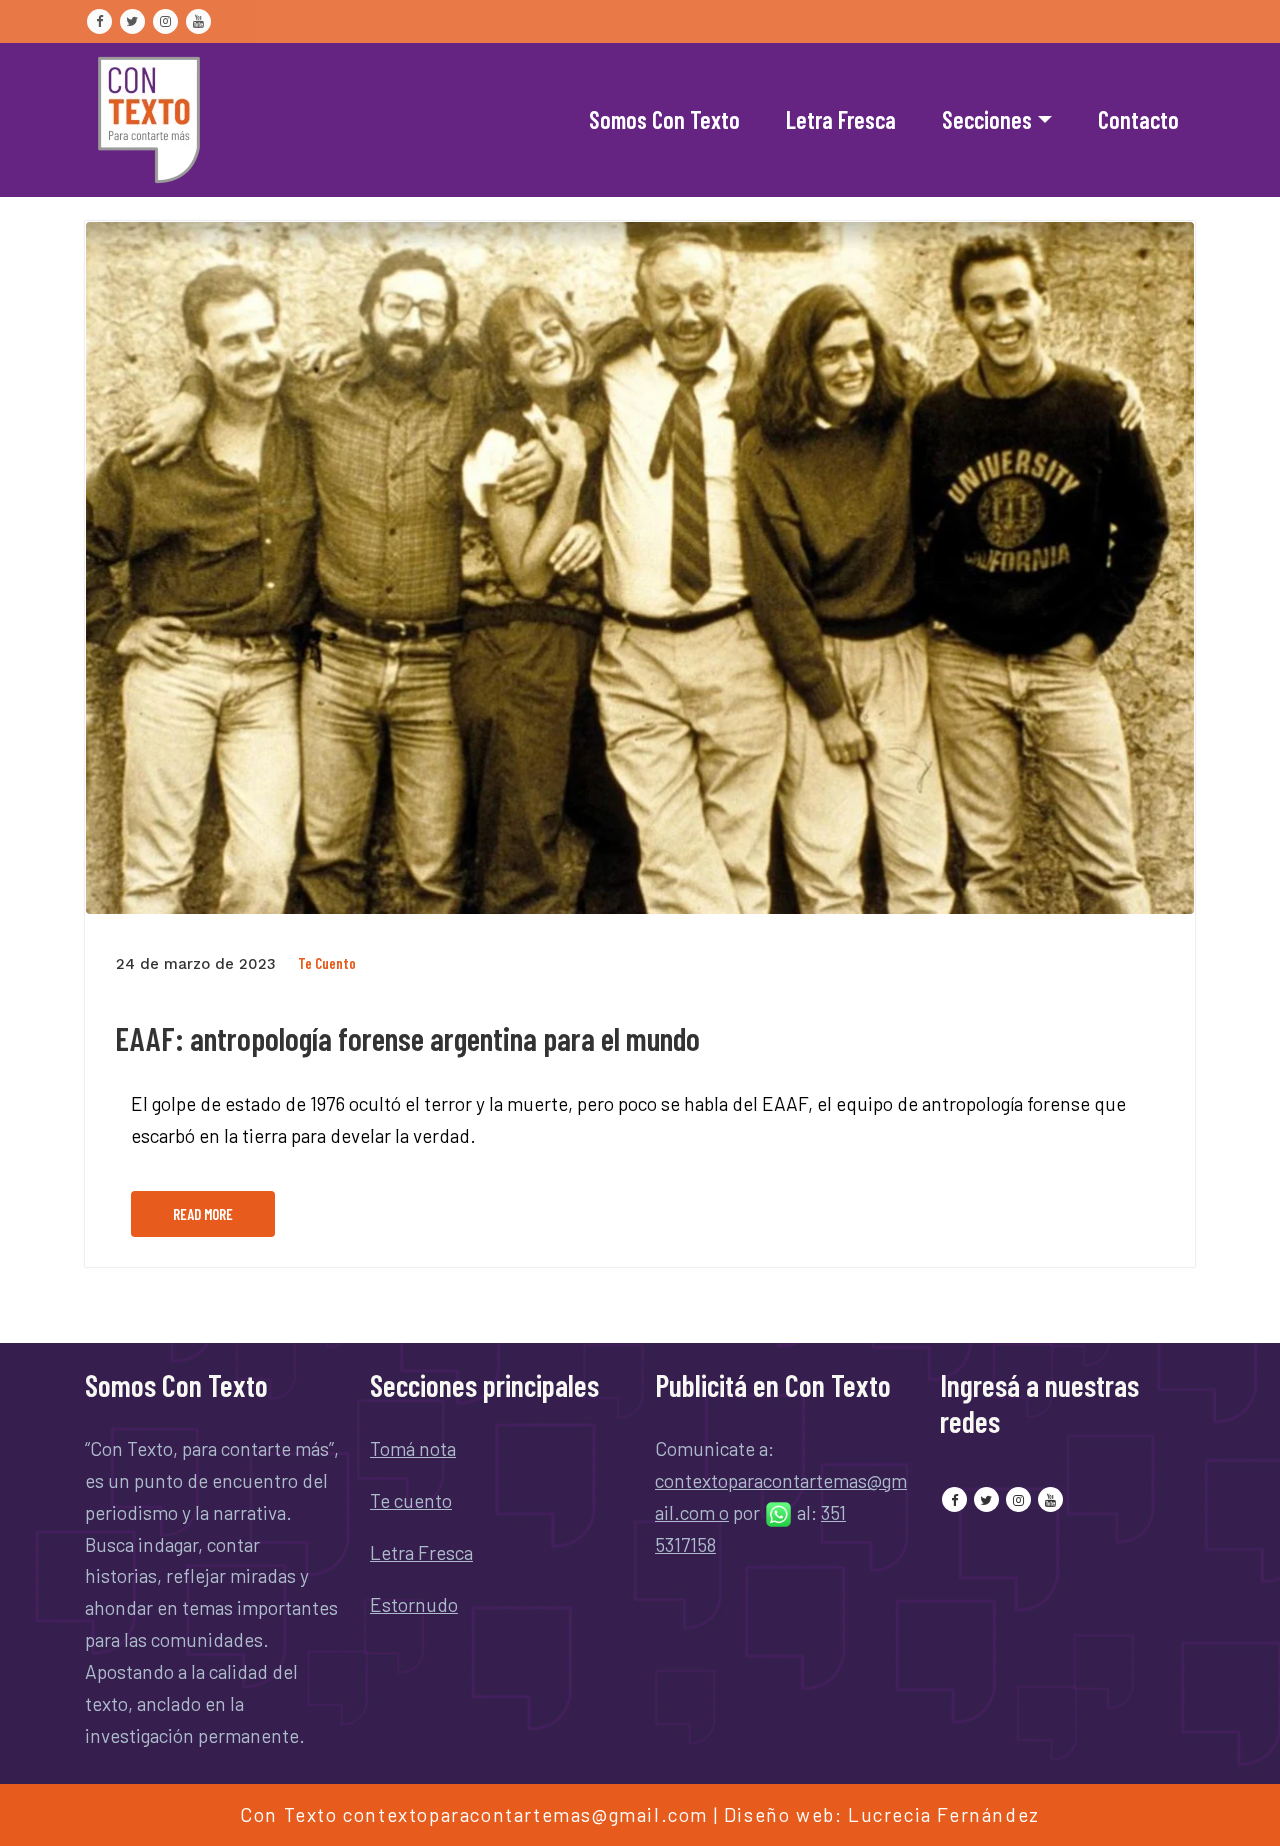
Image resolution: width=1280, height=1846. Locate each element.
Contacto (1138, 119)
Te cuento (411, 1500)
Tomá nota (413, 1448)
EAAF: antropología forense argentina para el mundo (407, 1038)
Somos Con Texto (664, 119)
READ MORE (203, 1214)
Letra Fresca (841, 119)
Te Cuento (327, 963)
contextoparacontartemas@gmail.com (525, 1814)
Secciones (987, 119)
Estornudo (414, 1604)
